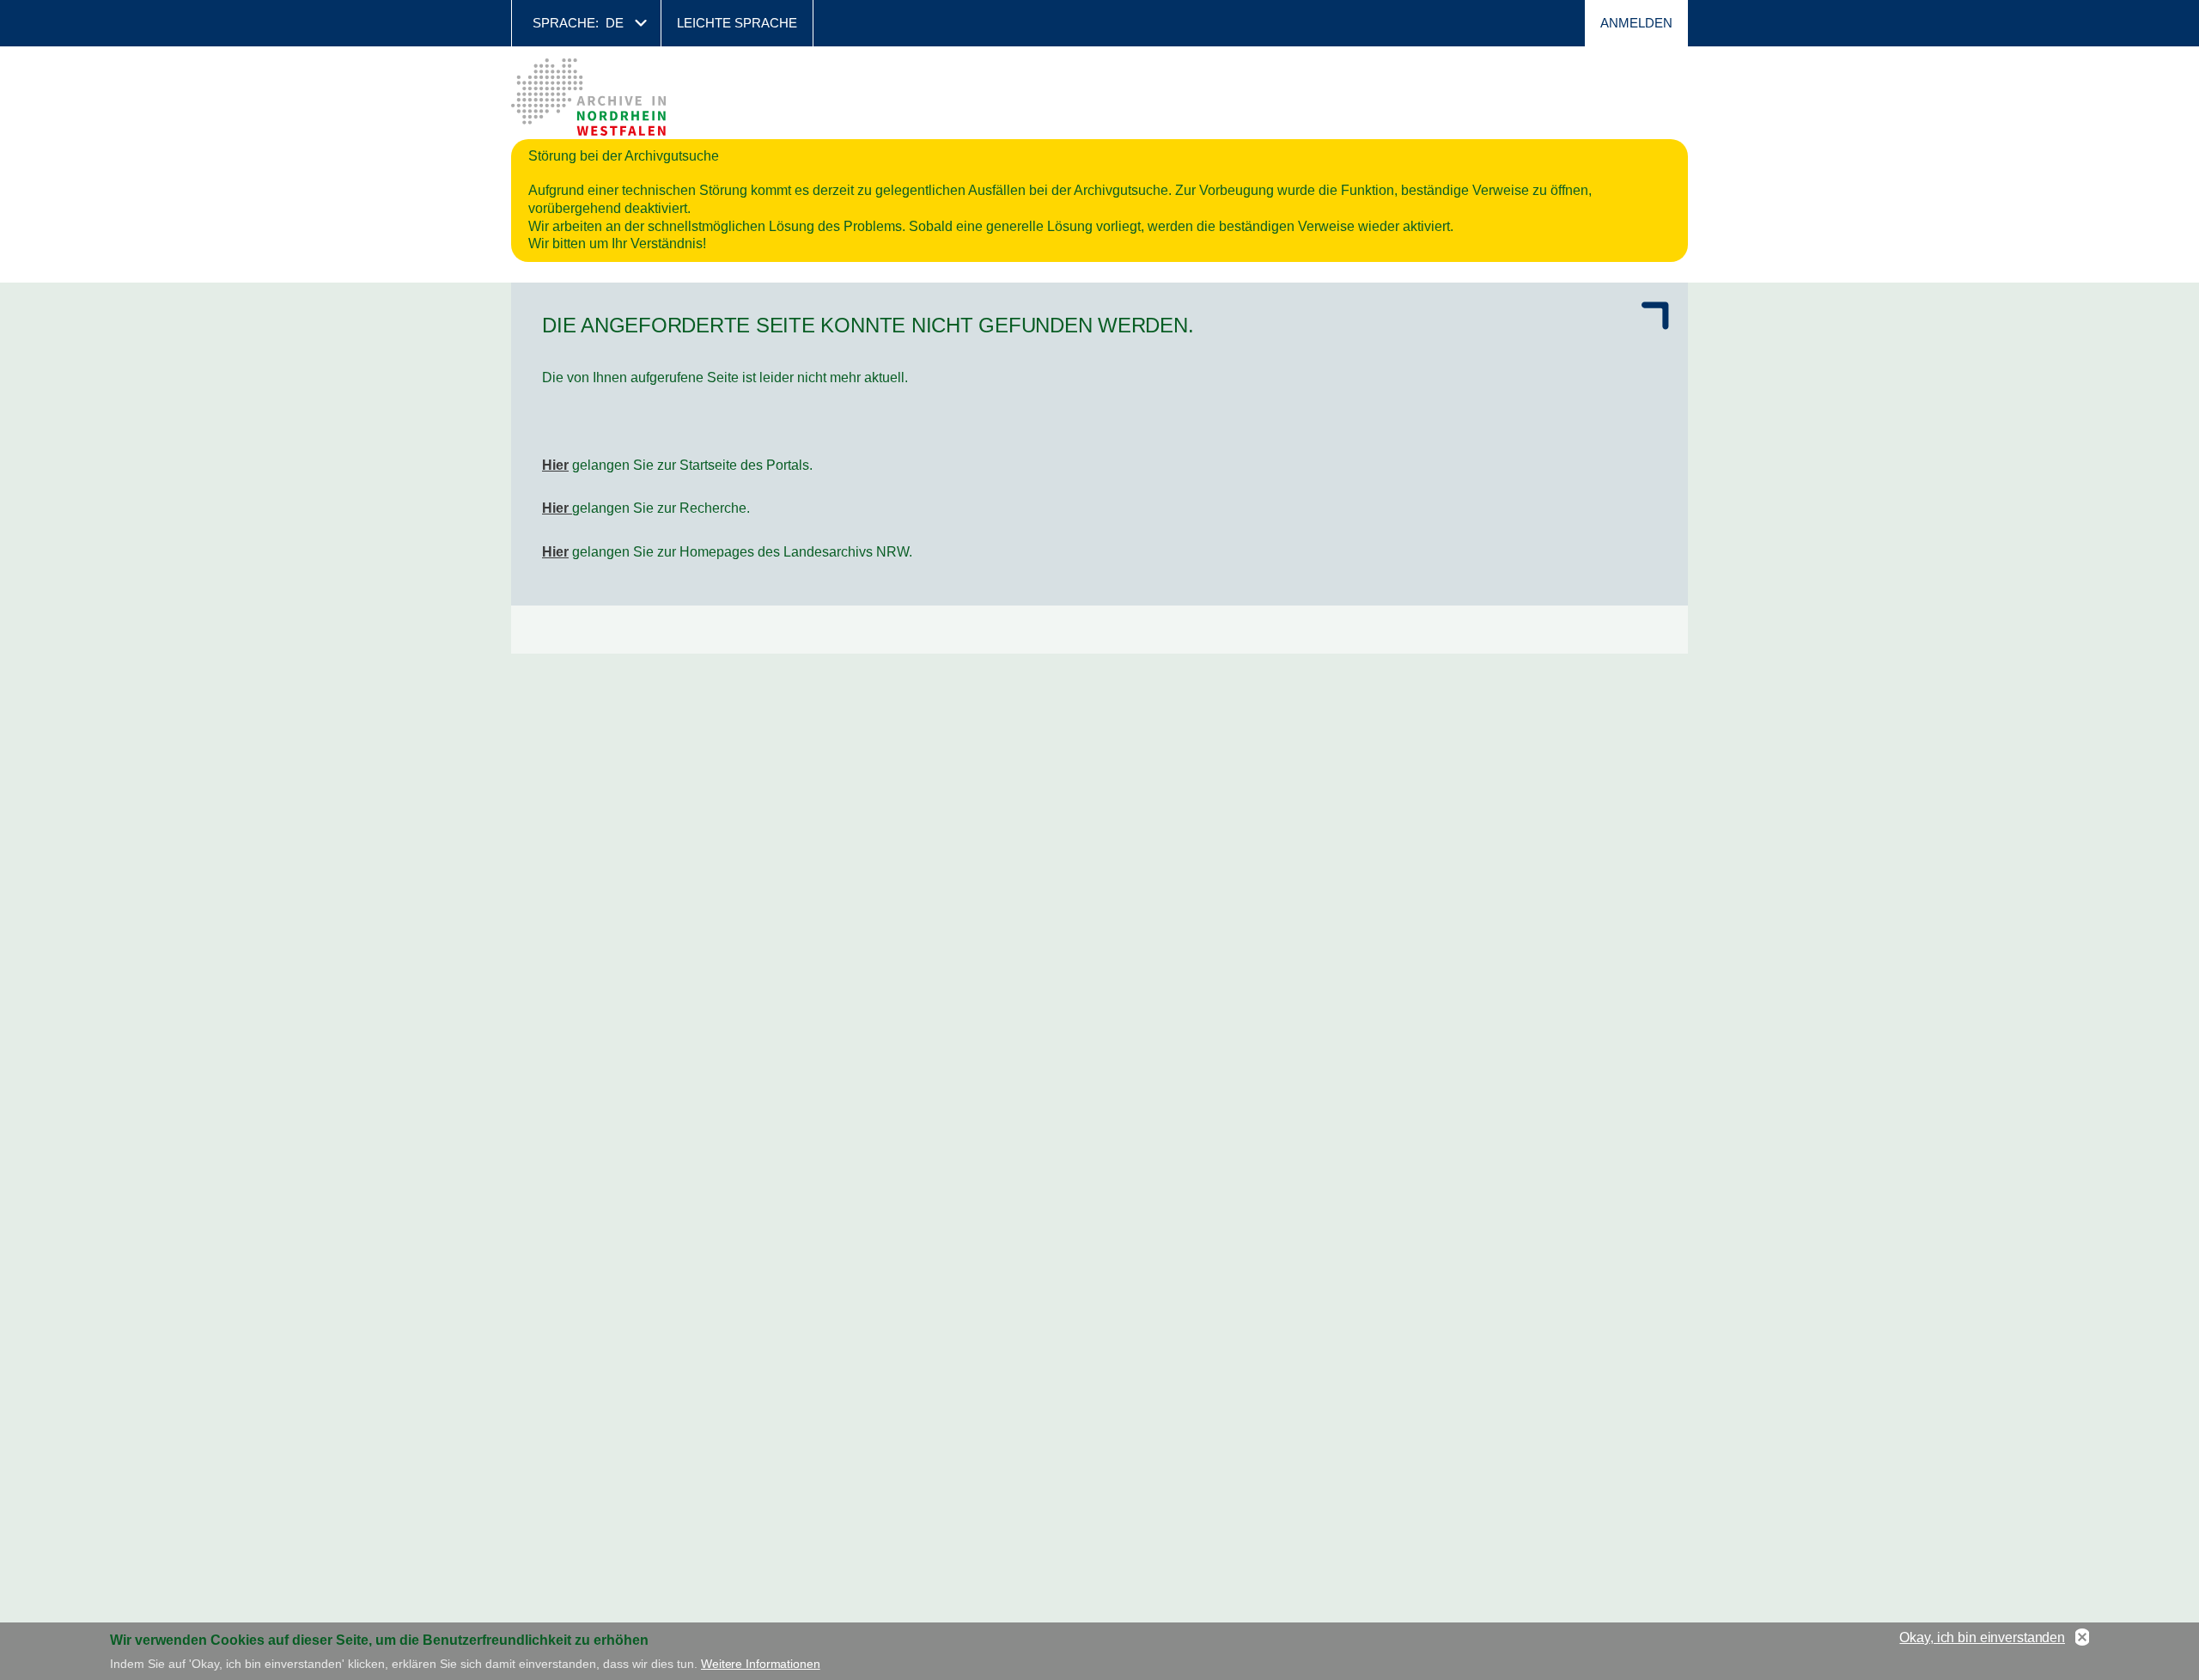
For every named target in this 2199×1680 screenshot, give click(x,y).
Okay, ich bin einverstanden (1982, 1637)
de (615, 23)
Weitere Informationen (761, 1663)
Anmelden (1636, 23)
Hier (555, 465)
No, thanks (2082, 1638)
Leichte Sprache (737, 23)
